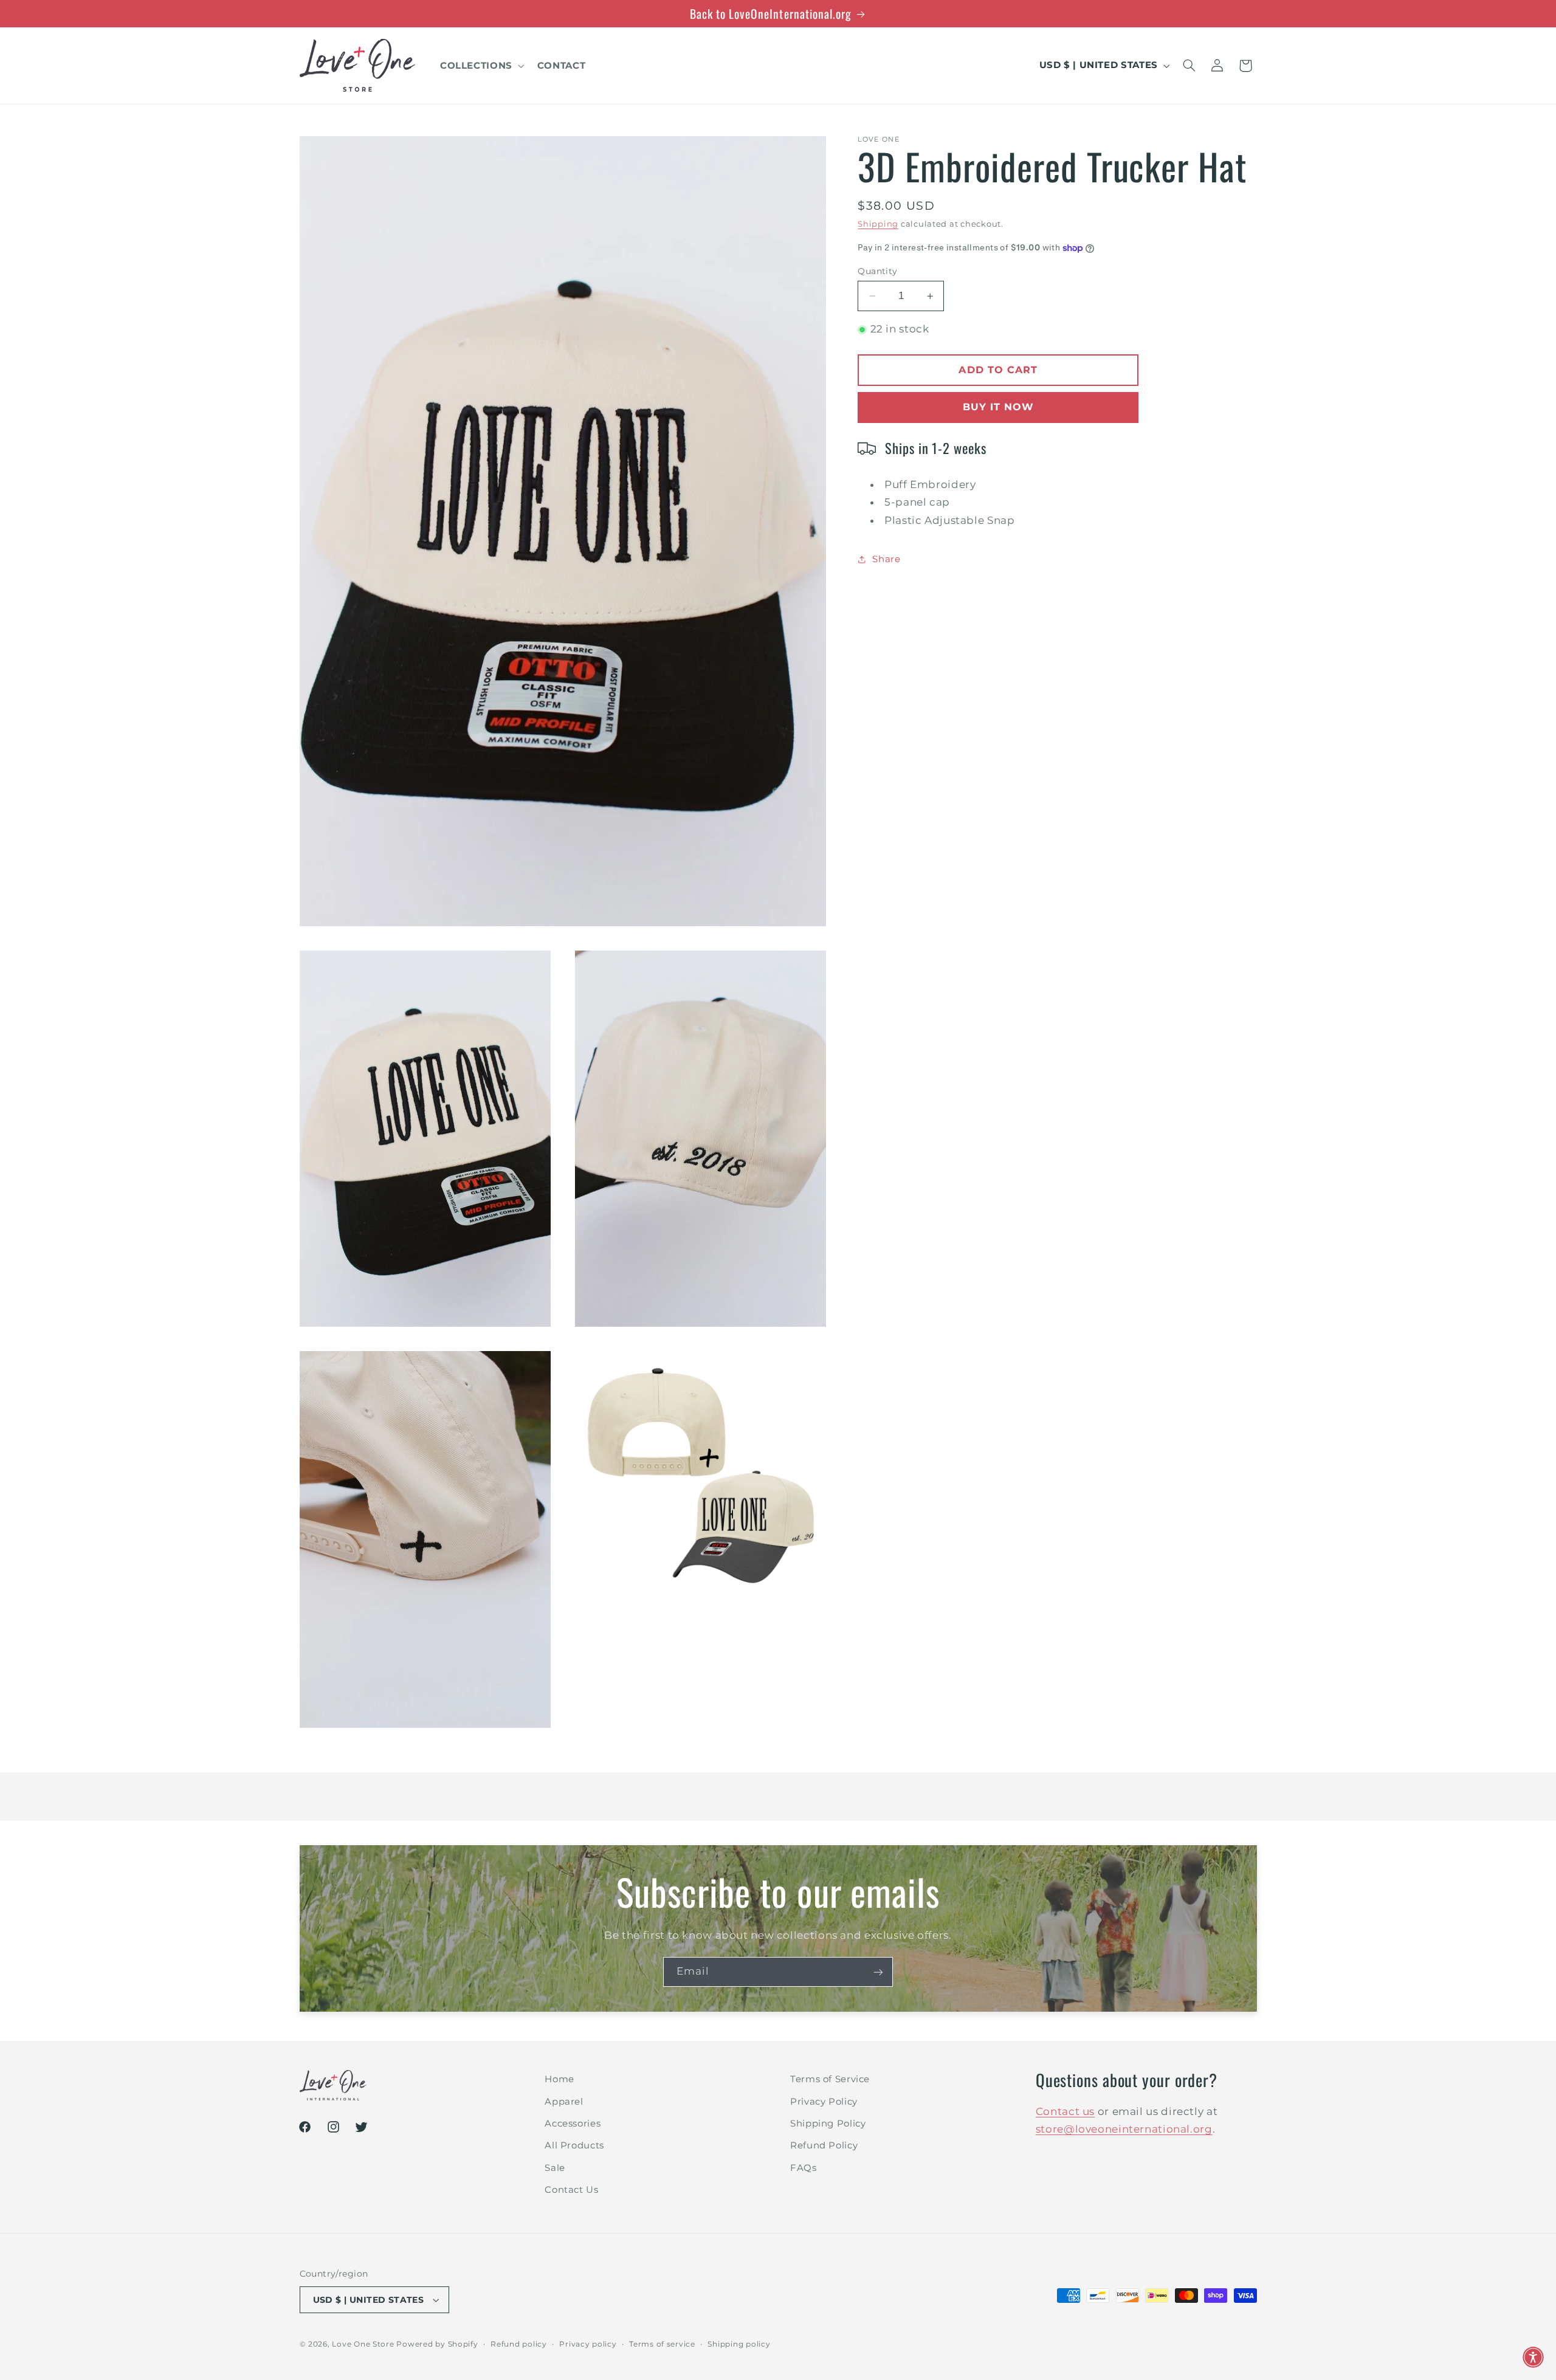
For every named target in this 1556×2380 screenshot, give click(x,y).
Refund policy (519, 2344)
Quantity (877, 271)
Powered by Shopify (437, 2344)
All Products (574, 2145)
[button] (481, 66)
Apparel (564, 2101)
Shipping (878, 224)
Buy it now (999, 407)
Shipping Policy (828, 2123)
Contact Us (571, 2189)
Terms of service (662, 2344)
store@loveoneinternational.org (1124, 2129)
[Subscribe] (878, 1972)
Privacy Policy (824, 2101)
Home (559, 2079)
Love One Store (363, 2344)
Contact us (1065, 2111)
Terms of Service (830, 2079)
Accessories (573, 2123)
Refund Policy (824, 2145)
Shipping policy (739, 2344)
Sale (555, 2167)
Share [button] (886, 559)
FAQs (804, 2167)
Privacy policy (588, 2344)
